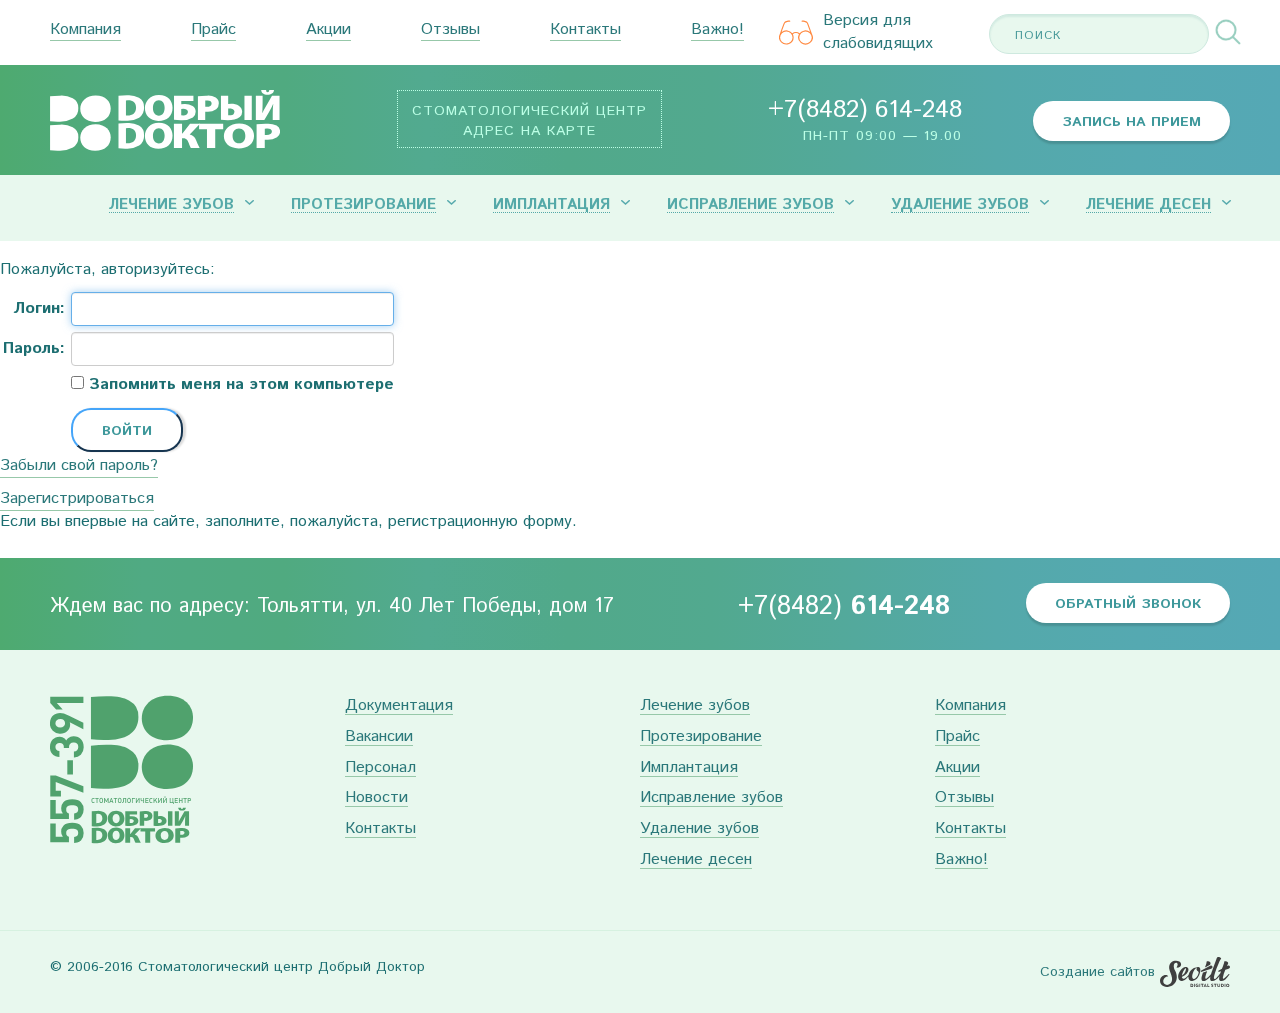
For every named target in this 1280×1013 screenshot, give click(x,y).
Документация (399, 706)
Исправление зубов (750, 205)
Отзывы (450, 30)
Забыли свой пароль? (79, 465)
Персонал (380, 768)
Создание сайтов (1097, 972)
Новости (376, 798)
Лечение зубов (171, 205)
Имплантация (551, 205)
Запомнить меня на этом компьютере (239, 385)
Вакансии (379, 737)
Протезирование (363, 205)
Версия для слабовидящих (878, 32)
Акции (328, 30)
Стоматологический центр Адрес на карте (529, 121)
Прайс (213, 30)
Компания (85, 30)
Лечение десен (1148, 205)
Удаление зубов (960, 205)
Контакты (585, 30)
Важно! (717, 30)
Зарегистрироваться (77, 498)
